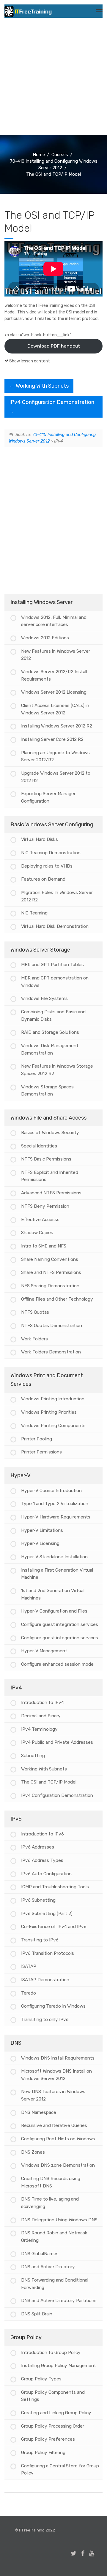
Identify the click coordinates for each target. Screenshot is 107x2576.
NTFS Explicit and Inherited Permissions (50, 1176)
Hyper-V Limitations (42, 1530)
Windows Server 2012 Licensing (54, 692)
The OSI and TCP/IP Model (49, 1782)
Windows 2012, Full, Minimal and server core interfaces (54, 621)
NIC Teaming (34, 913)
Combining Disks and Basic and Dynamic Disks (53, 1016)
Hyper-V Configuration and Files (54, 1611)
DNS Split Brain (37, 2314)
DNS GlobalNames (40, 2254)
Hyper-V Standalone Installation (54, 1557)
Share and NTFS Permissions (51, 1272)
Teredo (29, 1993)
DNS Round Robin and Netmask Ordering (54, 2237)
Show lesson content (30, 361)
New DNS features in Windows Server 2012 (53, 2095)
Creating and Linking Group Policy (56, 2413)
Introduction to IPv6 (43, 1834)
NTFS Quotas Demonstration (52, 1326)
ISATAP (29, 1966)
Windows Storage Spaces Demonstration (47, 1091)
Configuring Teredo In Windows (53, 2006)
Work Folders (34, 1339)
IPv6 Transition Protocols (48, 1953)
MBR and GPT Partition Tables (52, 965)
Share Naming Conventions (50, 1259)
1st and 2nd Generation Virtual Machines (53, 1594)
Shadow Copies (37, 1233)
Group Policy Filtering (43, 2453)
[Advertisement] (53, 79)
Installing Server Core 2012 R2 (52, 739)
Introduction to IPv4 (43, 1702)
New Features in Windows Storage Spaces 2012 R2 (57, 1070)
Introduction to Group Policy (51, 2353)
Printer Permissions (41, 1452)
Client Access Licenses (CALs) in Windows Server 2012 (55, 709)
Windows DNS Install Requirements (58, 2058)
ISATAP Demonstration (45, 1980)
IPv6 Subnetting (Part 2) (47, 1914)
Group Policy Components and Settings (53, 2396)
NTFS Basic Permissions (46, 1159)
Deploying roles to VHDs (47, 866)
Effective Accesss (40, 1220)
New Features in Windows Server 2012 (56, 655)
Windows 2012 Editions (45, 638)
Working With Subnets (42, 386)
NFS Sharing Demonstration (50, 1286)
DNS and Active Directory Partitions (59, 2301)
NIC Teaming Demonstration (51, 853)
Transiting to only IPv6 (45, 2019)
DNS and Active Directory (48, 2267)
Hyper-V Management (44, 1651)
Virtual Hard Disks (40, 839)
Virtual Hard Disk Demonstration (55, 926)
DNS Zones (33, 2152)
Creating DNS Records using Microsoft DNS (51, 2182)
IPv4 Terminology (39, 1729)
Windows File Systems (44, 998)
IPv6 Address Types (42, 1860)
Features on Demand (43, 879)
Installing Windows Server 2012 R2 (57, 726)
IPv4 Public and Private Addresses (57, 1742)
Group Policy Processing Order (53, 2426)
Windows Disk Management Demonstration (50, 1049)
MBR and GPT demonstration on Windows (55, 982)
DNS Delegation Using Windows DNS (59, 2220)
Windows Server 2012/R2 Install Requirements (54, 675)
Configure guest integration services (60, 1624)
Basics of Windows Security (50, 1133)
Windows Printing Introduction (53, 1399)
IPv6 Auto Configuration (46, 1874)
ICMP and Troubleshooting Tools (55, 1887)
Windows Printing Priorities (49, 1412)
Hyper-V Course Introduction (51, 1491)
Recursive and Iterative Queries (54, 2125)
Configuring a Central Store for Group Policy (60, 2470)
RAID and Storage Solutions (50, 1032)
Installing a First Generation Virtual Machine (57, 1574)
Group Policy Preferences (48, 2439)
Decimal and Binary (41, 1716)
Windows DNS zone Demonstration (58, 2165)
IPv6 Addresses (38, 1847)
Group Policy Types (41, 2379)
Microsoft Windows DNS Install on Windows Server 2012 (56, 2075)
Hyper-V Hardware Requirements (56, 1517)
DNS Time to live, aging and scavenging (50, 2203)
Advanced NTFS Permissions (51, 1193)
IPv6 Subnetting (38, 1900)
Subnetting (33, 1756)
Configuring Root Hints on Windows (58, 2139)
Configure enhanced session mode (57, 1664)
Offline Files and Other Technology (57, 1299)
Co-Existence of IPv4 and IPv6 (54, 1927)
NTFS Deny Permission (45, 1206)
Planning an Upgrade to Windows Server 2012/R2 (55, 756)
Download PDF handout (54, 346)
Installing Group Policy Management (59, 2366)
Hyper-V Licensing (40, 1543)
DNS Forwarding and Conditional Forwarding (55, 2284)
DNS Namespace (39, 2112)
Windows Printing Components (53, 1426)
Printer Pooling (37, 1439)
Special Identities (39, 1146)
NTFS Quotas (35, 1312)
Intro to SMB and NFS (44, 1246)
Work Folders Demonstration (51, 1352)
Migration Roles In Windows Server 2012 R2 (57, 896)
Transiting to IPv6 (40, 1940)
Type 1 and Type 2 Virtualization (55, 1504)
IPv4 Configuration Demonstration (57, 1795)
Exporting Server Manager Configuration (48, 797)
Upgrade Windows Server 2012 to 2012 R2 (56, 777)
